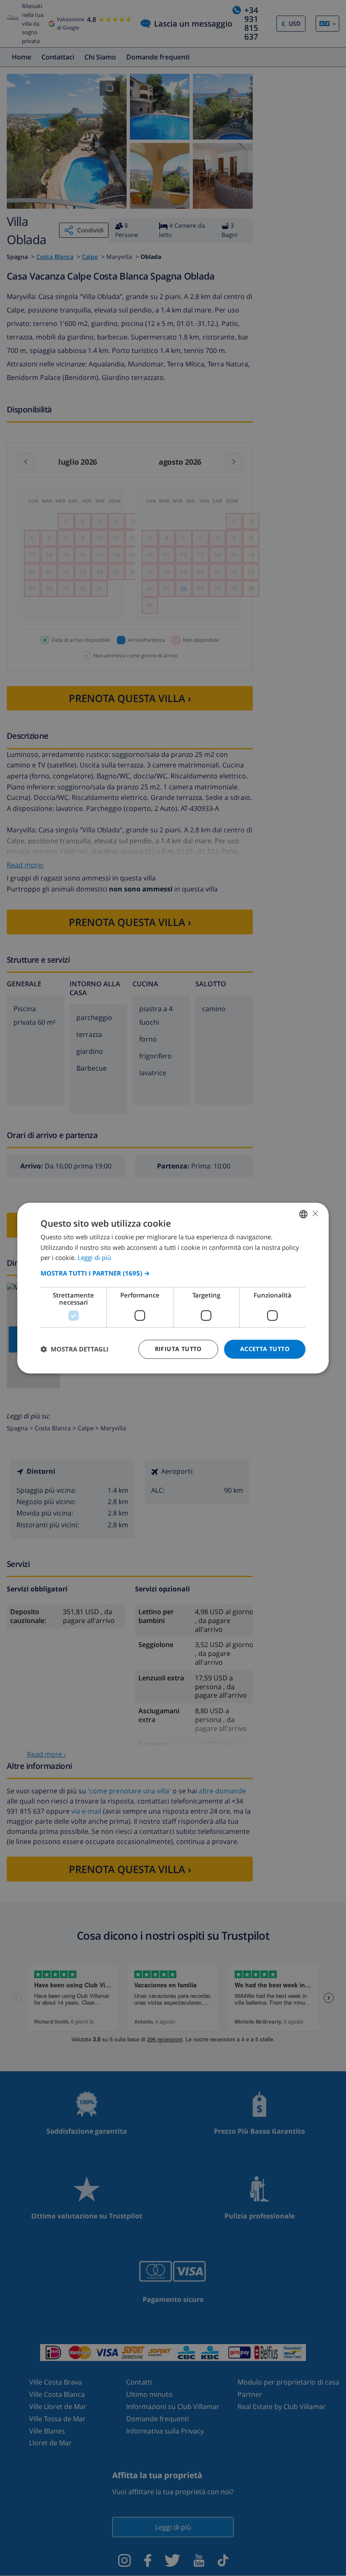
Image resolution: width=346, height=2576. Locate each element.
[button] (173, 1273)
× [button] (315, 1213)
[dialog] (173, 1288)
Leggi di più (94, 1258)
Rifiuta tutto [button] (178, 1349)
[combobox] (303, 1214)
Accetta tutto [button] (265, 1349)
